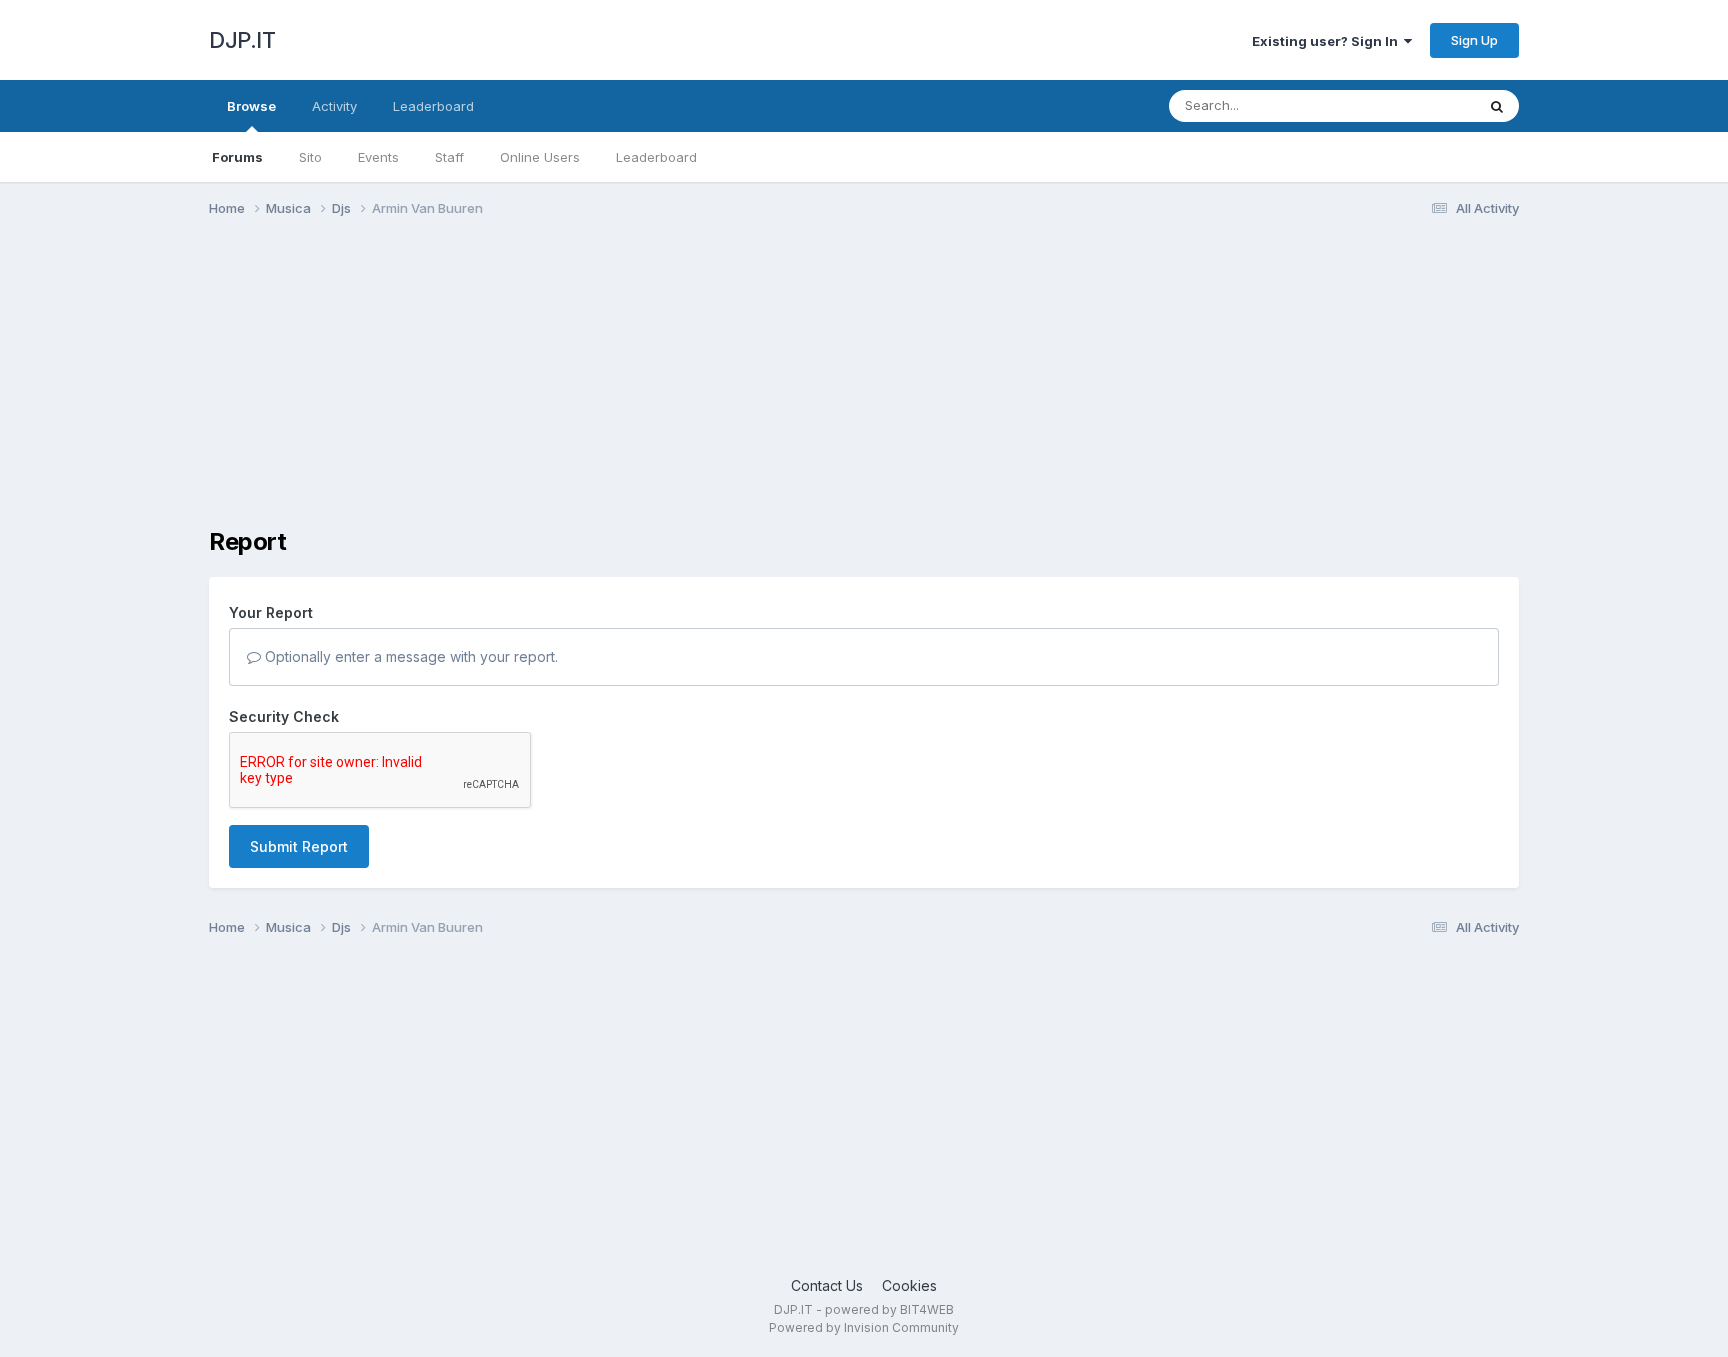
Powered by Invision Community (864, 1327)
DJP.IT (242, 40)
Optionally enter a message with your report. (409, 656)
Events (378, 157)
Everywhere (1413, 105)
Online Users (540, 157)
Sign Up (1474, 40)
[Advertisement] (573, 388)
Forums (237, 157)
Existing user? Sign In (1328, 41)
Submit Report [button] (299, 846)
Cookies (909, 1285)
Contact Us (827, 1285)
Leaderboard (656, 157)
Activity (334, 106)
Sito (310, 157)
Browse (251, 106)
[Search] (1497, 106)
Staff (449, 157)
